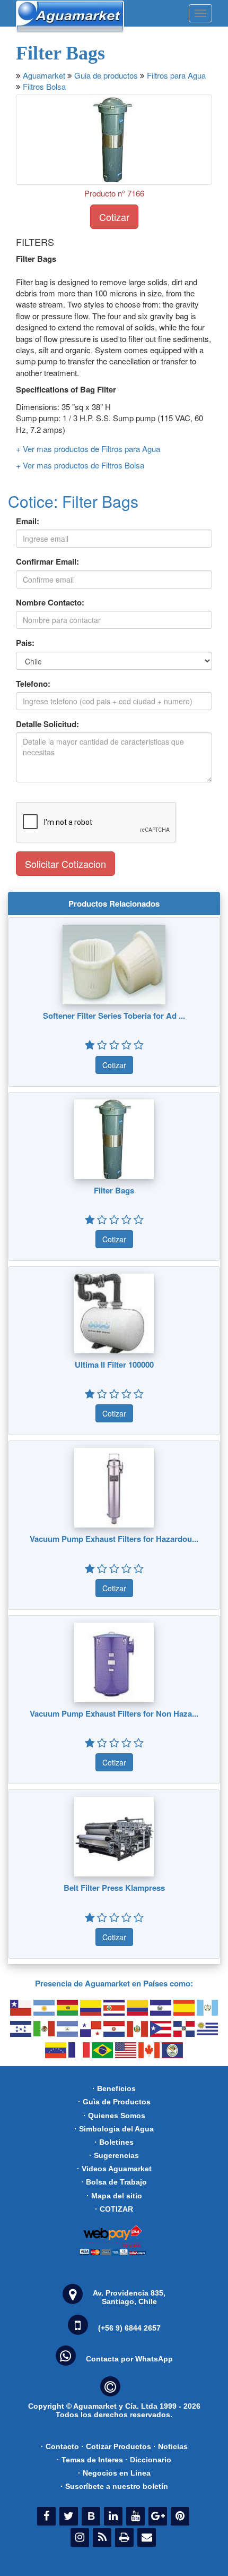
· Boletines (114, 2142)
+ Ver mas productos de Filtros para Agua (88, 449)
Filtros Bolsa (44, 86)
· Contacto (60, 2446)
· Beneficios (114, 2088)
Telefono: (33, 684)
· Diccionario (148, 2460)
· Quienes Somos (114, 2116)
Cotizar (114, 217)
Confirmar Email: (47, 562)
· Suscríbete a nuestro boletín (114, 2486)
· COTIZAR (114, 2209)
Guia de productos (106, 75)
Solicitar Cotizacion (65, 864)
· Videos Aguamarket (114, 2169)
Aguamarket (44, 75)
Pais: (25, 643)
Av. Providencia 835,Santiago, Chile (129, 2297)
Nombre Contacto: (50, 603)
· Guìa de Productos (114, 2102)
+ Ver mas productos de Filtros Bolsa (80, 465)
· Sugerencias (114, 2155)
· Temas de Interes (90, 2460)
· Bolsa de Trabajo (114, 2182)
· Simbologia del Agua (114, 2129)
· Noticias (170, 2446)
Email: (28, 521)
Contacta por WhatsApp (129, 2359)
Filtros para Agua (176, 75)
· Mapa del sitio (114, 2196)
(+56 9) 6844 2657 (129, 2328)
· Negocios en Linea (114, 2473)
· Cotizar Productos (116, 2446)
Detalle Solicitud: (47, 724)
